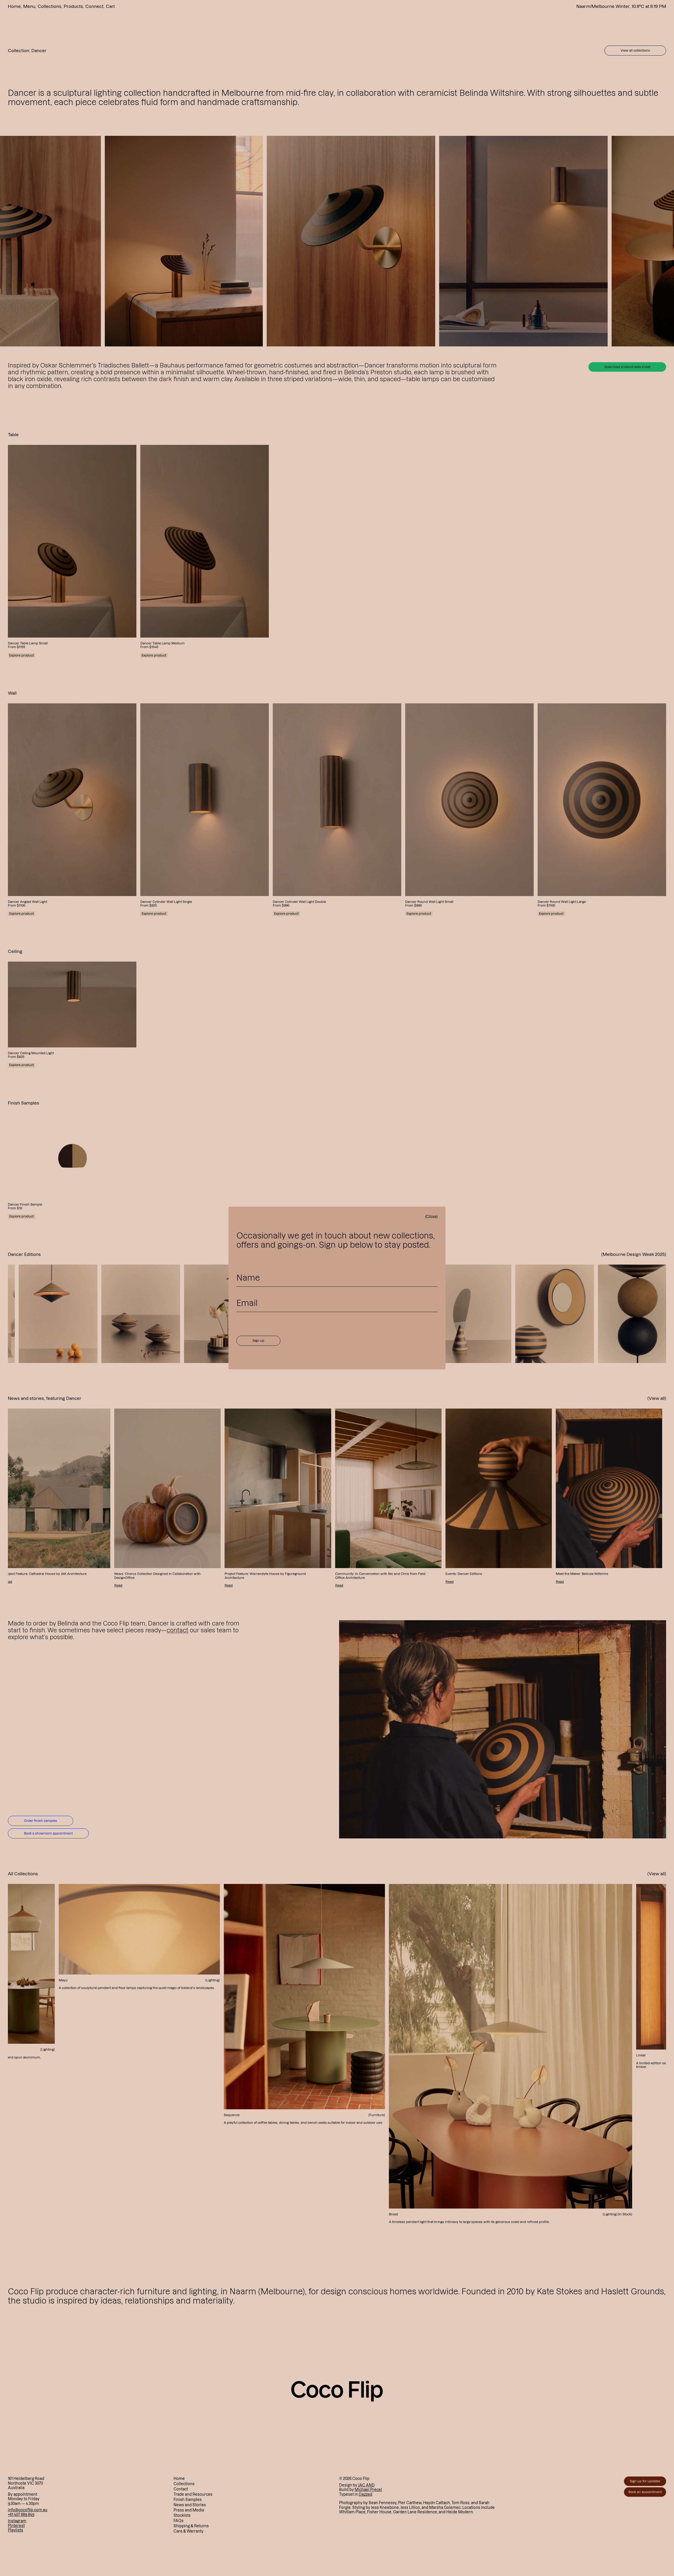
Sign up (258, 1341)
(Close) (431, 1217)
